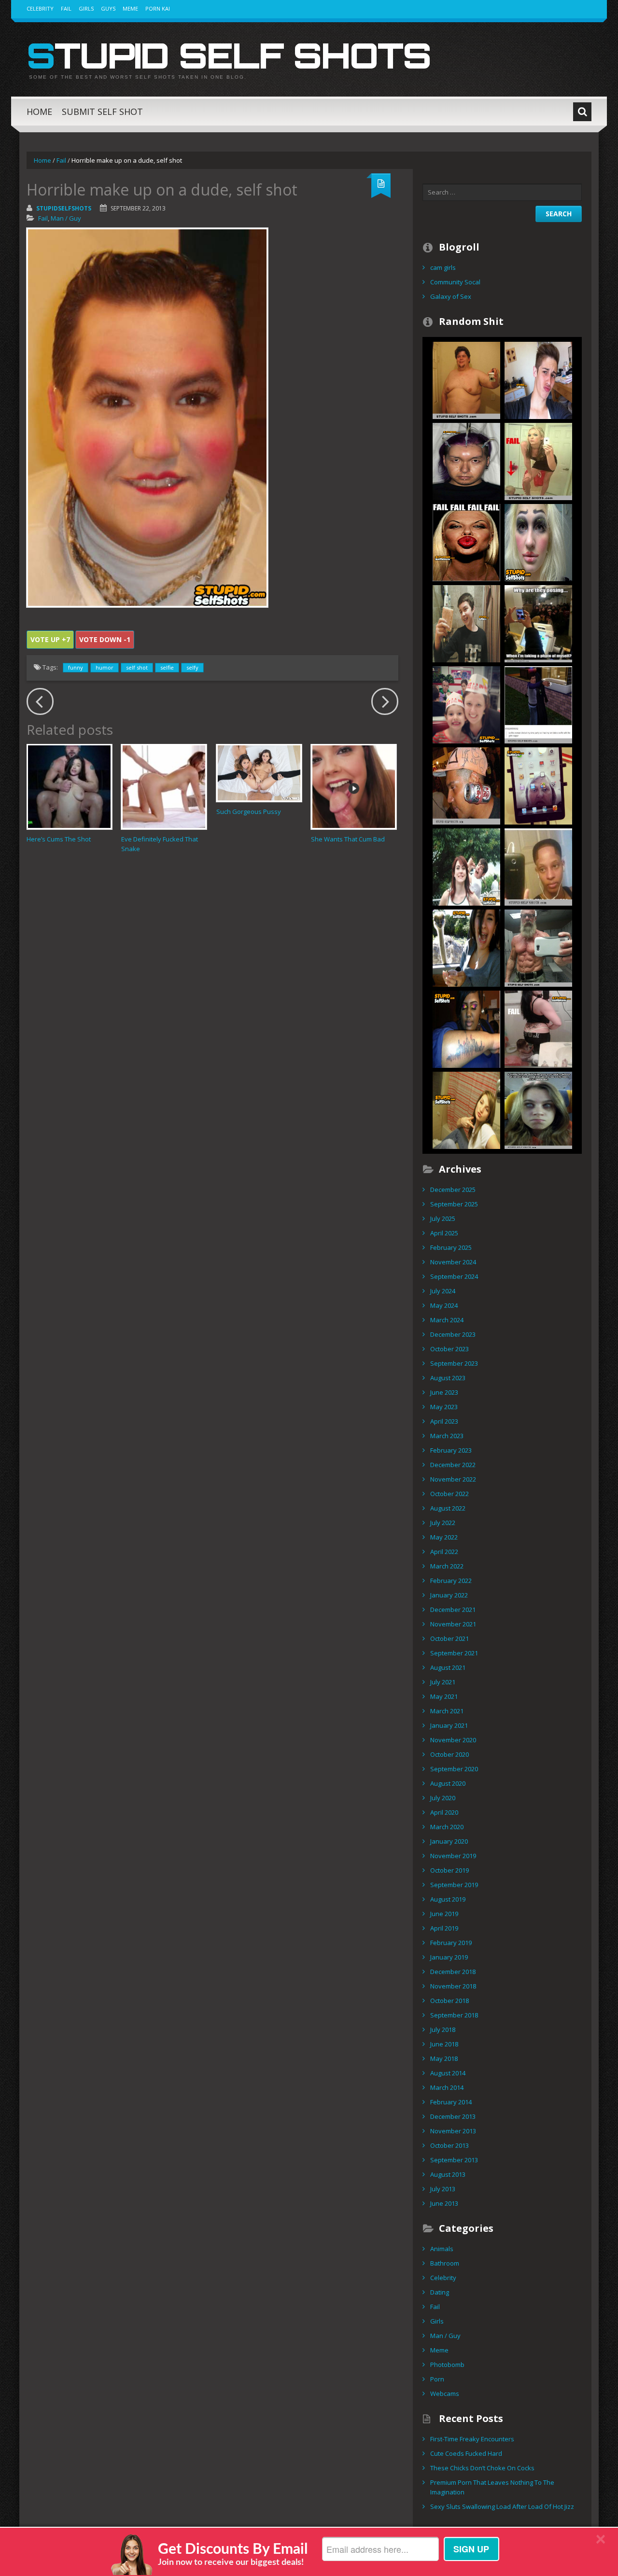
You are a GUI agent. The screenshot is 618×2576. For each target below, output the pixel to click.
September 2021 (454, 1653)
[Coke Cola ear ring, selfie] (466, 785)
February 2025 (451, 1247)
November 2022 (453, 1479)
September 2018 (454, 2015)
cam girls (443, 267)
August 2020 (448, 1783)
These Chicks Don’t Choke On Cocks (482, 2468)
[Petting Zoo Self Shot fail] (466, 947)
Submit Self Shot (102, 112)
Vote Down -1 (105, 639)
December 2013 (453, 2116)
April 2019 (444, 1928)
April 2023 (444, 1421)
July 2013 (443, 2189)
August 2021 (448, 1667)
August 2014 (448, 2073)
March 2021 (447, 1711)
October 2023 (449, 1349)
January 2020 (449, 1841)
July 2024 (443, 1291)
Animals (442, 2249)
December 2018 (453, 1972)
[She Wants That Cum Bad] (354, 787)
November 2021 (453, 1624)
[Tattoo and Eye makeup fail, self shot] (466, 1028)
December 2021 (453, 1610)
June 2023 (444, 1392)
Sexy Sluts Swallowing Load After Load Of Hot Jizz (502, 2506)
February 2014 (451, 2102)
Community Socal (455, 282)
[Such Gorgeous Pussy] (259, 773)
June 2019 (444, 1914)
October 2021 (449, 1638)
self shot (137, 667)
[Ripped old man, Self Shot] (538, 947)
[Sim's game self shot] (538, 704)
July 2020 (443, 1798)
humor (105, 667)
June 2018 (444, 2044)
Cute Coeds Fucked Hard (466, 2453)
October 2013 (449, 2145)
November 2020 (453, 1740)
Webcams (445, 2394)
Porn (437, 2379)
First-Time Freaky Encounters (472, 2439)
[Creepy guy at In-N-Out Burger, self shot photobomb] (466, 704)
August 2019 (448, 1899)
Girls (86, 8)
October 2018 (449, 2001)
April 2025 (444, 1233)
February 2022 (451, 1581)
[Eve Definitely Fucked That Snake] (164, 787)
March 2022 (447, 1566)
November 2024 (453, 1262)
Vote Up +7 (50, 639)
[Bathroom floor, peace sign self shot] (466, 1109)
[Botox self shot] (466, 461)
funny (76, 667)
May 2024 (444, 1305)
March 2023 (447, 1436)
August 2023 (448, 1378)
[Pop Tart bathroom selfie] (466, 623)
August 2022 (448, 1508)
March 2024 (447, 1320)
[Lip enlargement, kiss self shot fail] (466, 542)
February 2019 (451, 1943)
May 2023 (444, 1407)
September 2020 (454, 1769)
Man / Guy (66, 218)
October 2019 (449, 1870)
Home (39, 112)
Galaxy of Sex (451, 296)
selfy (192, 667)
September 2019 (454, 1885)
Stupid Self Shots (229, 55)
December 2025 (453, 1190)
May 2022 (444, 1537)
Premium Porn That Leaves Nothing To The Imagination (492, 2487)
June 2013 (444, 2203)
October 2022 (449, 1494)
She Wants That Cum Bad (348, 839)
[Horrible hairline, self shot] (538, 866)
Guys (108, 8)
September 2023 (454, 1363)
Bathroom (445, 2263)
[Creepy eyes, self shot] (538, 1109)
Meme (130, 8)
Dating (440, 2292)
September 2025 (454, 1204)
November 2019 (453, 1856)
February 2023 (451, 1450)
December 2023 (453, 1334)
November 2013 (453, 2131)
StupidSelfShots (64, 208)
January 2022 (449, 1595)
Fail (66, 8)
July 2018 (443, 2030)
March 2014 (447, 2087)
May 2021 (444, 1696)
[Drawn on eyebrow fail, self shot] (538, 542)
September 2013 (454, 2160)
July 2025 (443, 1218)
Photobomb (447, 2365)
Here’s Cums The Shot (59, 839)
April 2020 (444, 1812)
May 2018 (444, 2058)
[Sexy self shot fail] (538, 461)
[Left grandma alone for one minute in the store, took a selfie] (538, 785)
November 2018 (453, 1986)
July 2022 (443, 1523)
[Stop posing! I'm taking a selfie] (538, 623)
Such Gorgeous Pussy (249, 812)
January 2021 (449, 1725)
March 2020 (447, 1827)
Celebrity (40, 8)
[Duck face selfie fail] (538, 379)
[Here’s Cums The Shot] (69, 787)
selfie (167, 667)
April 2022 (444, 1552)
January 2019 (449, 1957)
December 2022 (453, 1465)
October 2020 (449, 1754)
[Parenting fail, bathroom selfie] (538, 1028)
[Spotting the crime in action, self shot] (466, 866)
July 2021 (443, 1682)
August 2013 (448, 2174)
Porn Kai (158, 8)
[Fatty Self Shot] (466, 379)
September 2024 (454, 1276)
